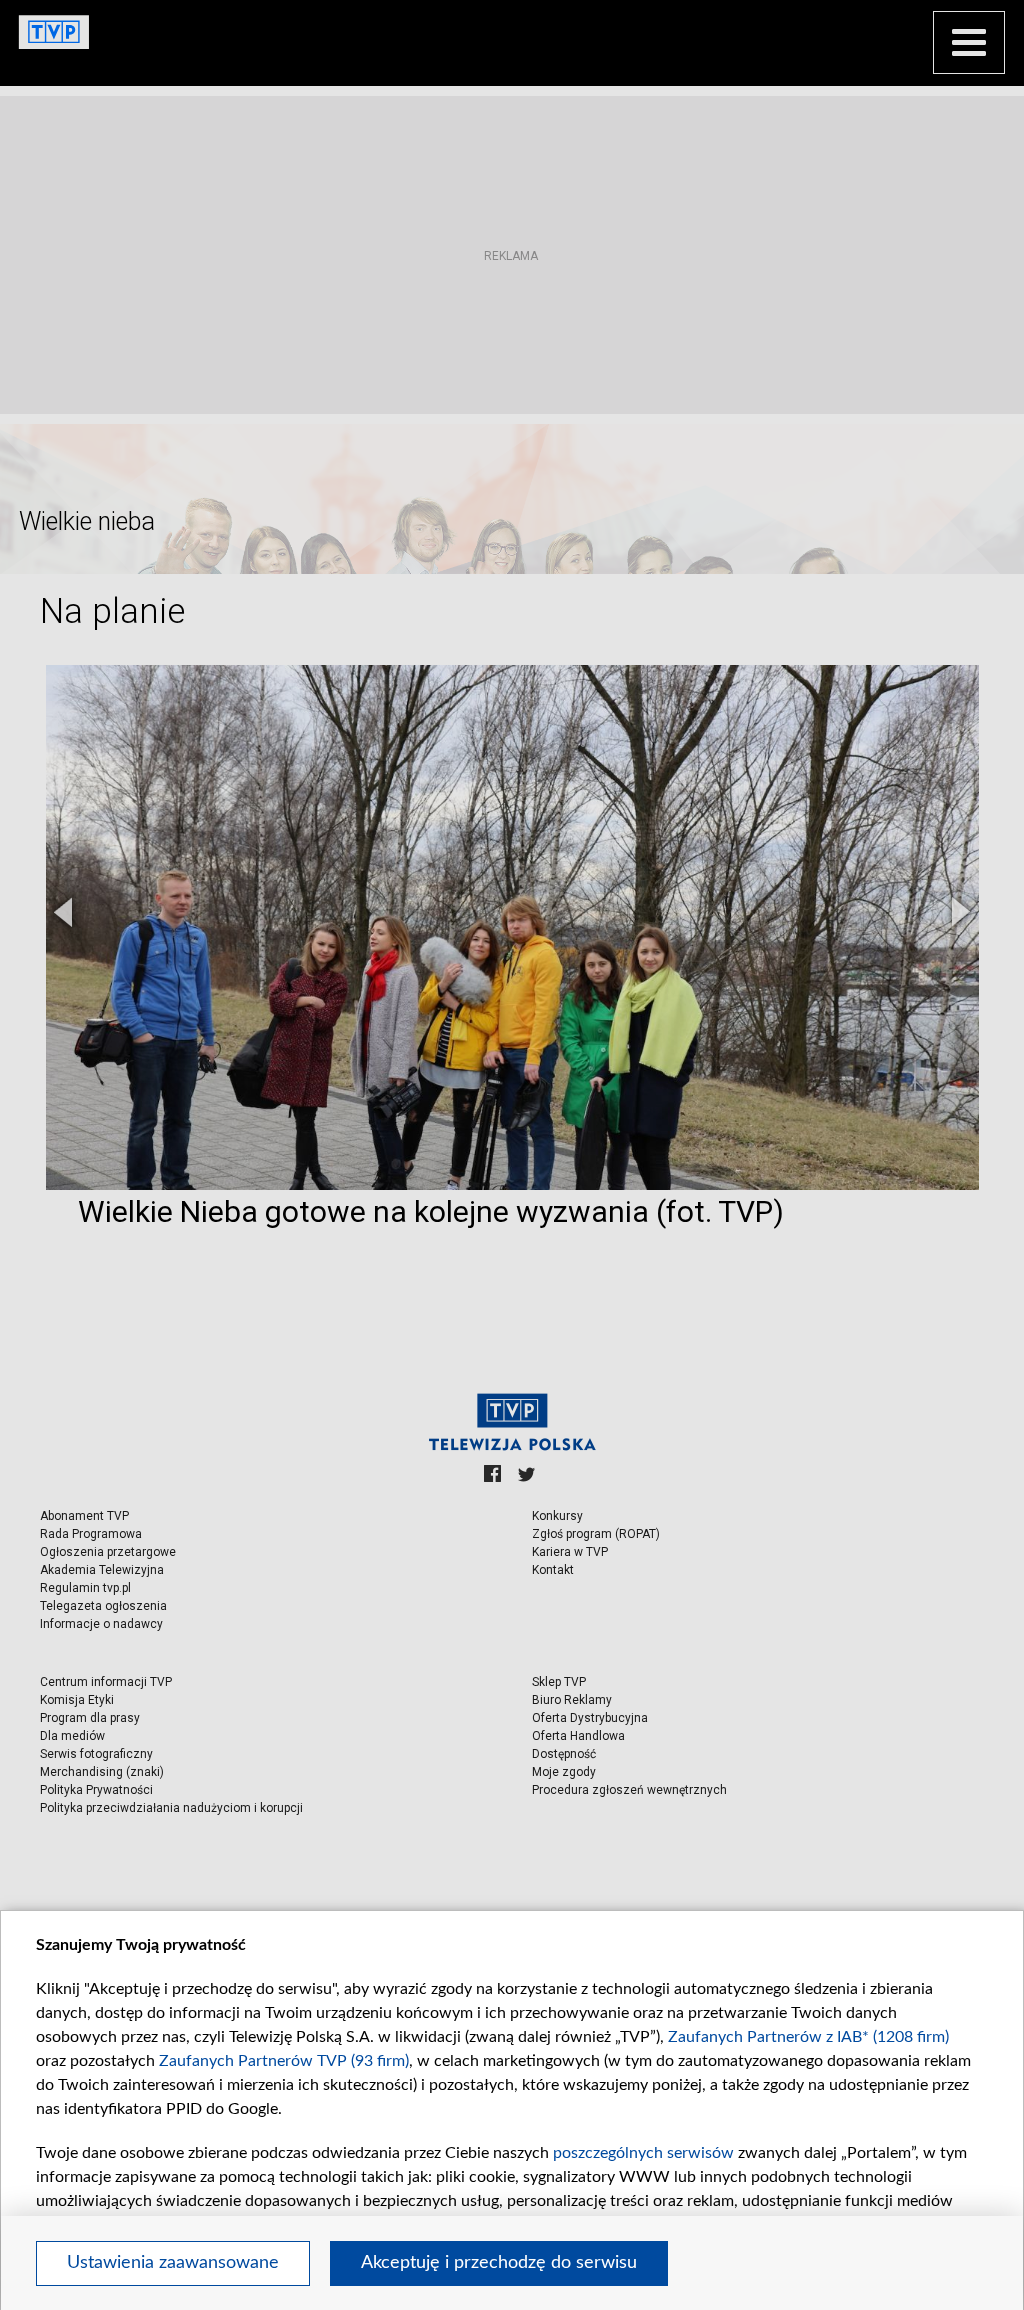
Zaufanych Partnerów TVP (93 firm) (284, 2061)
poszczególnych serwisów (643, 2153)
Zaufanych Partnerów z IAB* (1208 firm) (808, 2037)
